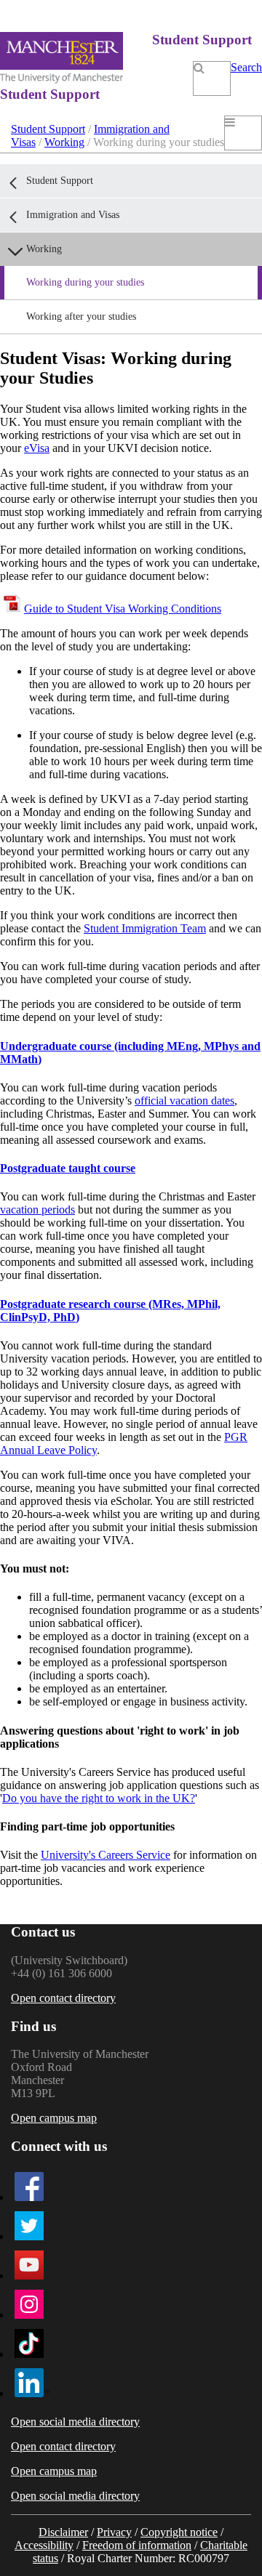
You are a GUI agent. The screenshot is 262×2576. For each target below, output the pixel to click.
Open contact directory (63, 1998)
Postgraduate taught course (68, 1168)
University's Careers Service (106, 1855)
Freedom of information (137, 2545)
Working (64, 142)
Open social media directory (75, 2422)
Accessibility (44, 2545)
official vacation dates (184, 1101)
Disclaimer (63, 2532)
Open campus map (54, 2118)
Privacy (114, 2532)
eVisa (37, 448)
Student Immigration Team (145, 928)
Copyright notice (179, 2532)
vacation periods (37, 1210)
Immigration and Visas (73, 215)
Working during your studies (85, 282)
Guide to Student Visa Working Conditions (123, 609)
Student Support (48, 129)
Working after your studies (81, 316)
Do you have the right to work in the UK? (99, 1798)
